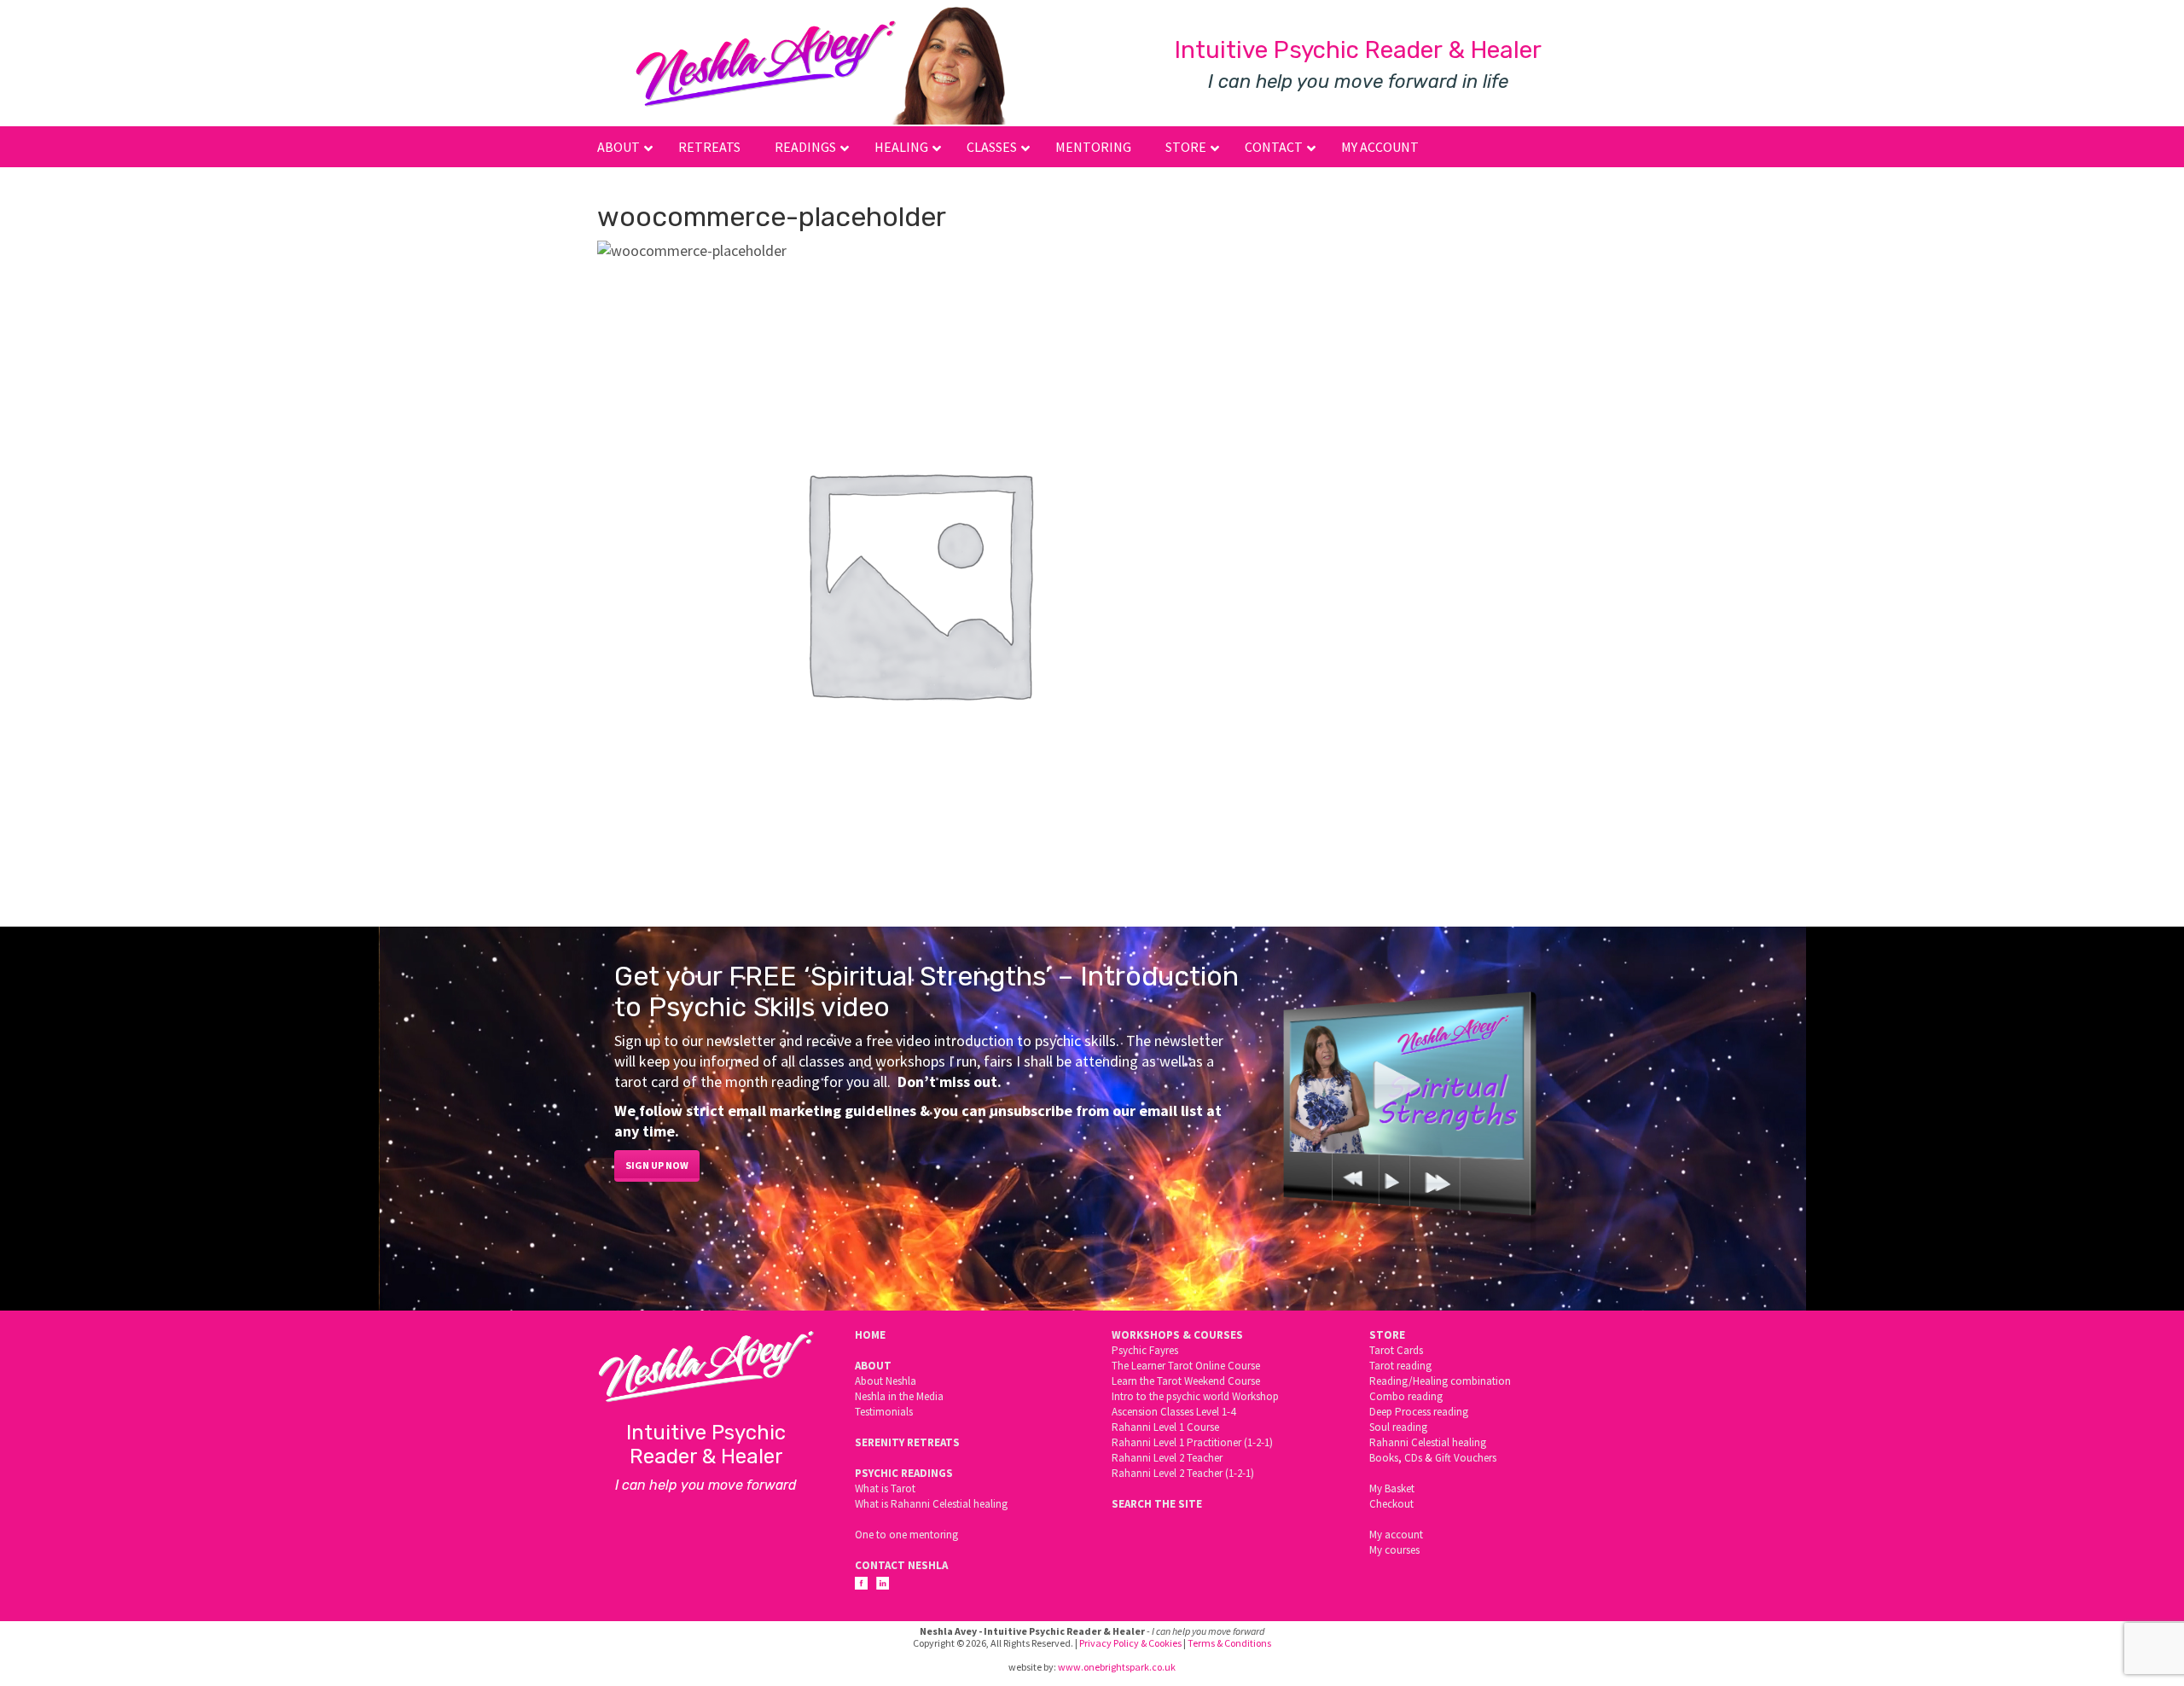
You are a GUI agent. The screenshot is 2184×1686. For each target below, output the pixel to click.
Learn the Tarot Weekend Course (1186, 1381)
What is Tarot (885, 1488)
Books (1384, 1458)
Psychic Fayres (1145, 1350)
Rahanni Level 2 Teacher (1167, 1458)
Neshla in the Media (899, 1396)
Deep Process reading (1419, 1412)
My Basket (1392, 1488)
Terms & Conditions (1229, 1643)
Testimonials (884, 1412)
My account (1396, 1535)
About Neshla (886, 1381)
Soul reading (1398, 1427)
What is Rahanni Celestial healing (931, 1504)
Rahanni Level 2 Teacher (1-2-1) (1183, 1473)
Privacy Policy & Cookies (1130, 1643)
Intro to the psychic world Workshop (1195, 1396)
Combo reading (1406, 1396)
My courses (1394, 1550)
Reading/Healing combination (1440, 1381)
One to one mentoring (906, 1535)
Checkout (1391, 1504)
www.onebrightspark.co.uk (1117, 1667)
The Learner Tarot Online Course (1186, 1366)
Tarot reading (1400, 1366)
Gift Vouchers (1466, 1458)
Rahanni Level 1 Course (1165, 1427)
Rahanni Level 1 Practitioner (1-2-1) (1192, 1442)
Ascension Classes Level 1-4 (1173, 1412)
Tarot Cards (1396, 1350)
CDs (1413, 1458)
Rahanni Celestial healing (1428, 1442)
